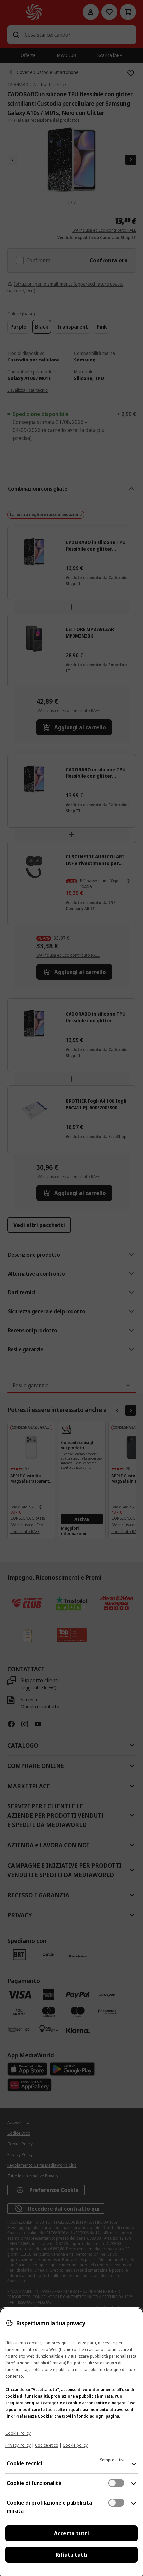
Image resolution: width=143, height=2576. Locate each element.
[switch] (116, 2483)
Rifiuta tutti (72, 2555)
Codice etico (47, 2445)
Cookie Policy (18, 2433)
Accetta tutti (71, 2533)
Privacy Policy (18, 2445)
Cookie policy (75, 2445)
